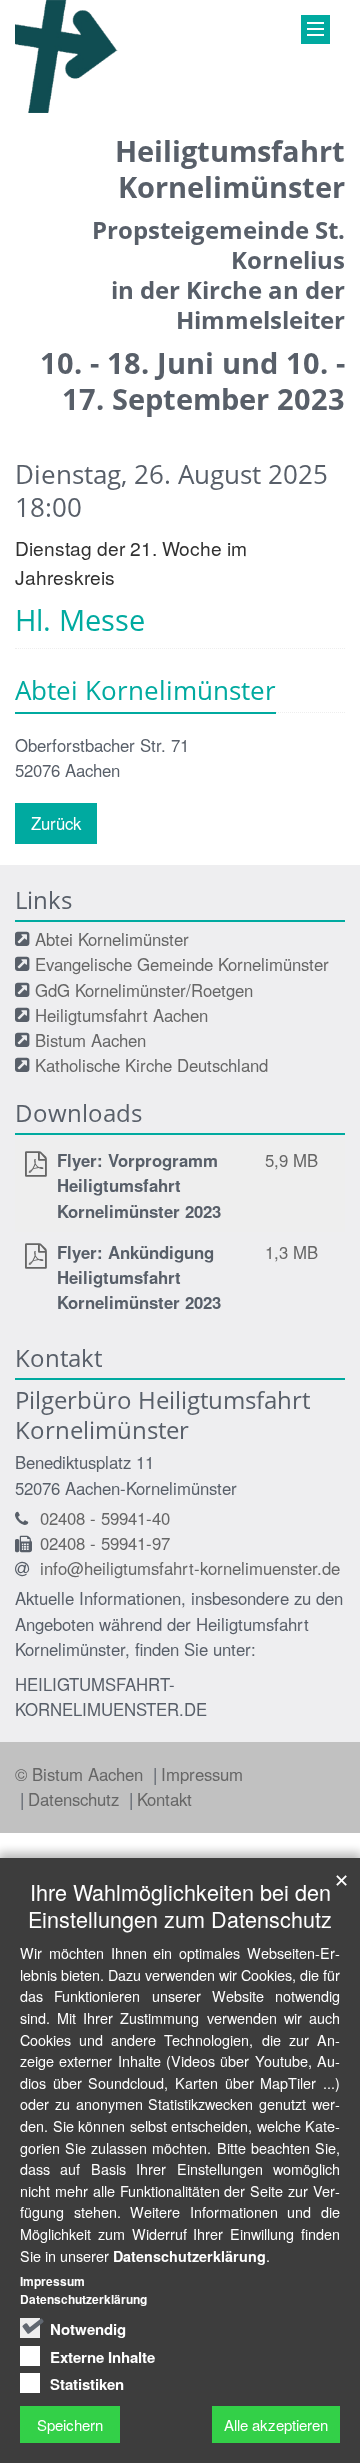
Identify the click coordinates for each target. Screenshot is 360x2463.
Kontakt (164, 1799)
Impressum (202, 1774)
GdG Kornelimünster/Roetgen (144, 990)
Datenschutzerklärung (189, 2256)
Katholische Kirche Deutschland (151, 1065)
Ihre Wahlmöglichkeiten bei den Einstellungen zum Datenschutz (180, 1905)
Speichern (70, 2424)
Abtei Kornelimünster (112, 939)
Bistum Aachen (90, 1040)
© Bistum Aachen (81, 1774)
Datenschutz (76, 1799)
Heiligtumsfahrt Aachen (121, 1015)
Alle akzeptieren (276, 2424)
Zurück (56, 823)
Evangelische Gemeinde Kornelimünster (182, 964)
